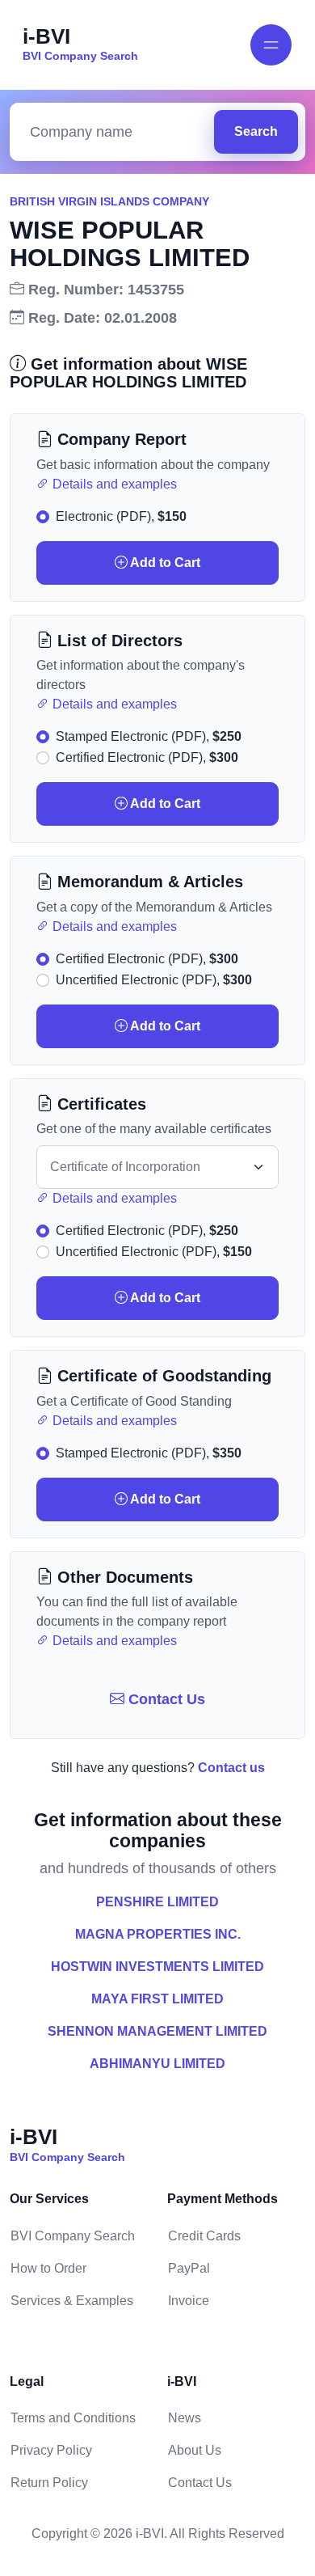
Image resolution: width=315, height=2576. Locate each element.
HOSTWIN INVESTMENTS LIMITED (157, 1967)
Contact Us (165, 1699)
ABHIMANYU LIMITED (157, 2064)
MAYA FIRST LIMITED (157, 1999)
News (185, 2418)
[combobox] (116, 132)
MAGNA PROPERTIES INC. (158, 1934)
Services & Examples (72, 2301)
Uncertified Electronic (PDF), (154, 980)
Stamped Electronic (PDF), (149, 736)
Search (256, 131)
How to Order (48, 2268)
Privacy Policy (51, 2450)
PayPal (189, 2268)
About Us (195, 2450)
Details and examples (113, 484)
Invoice (189, 2301)
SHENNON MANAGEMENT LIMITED (157, 2031)
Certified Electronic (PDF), (147, 757)
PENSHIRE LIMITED (157, 1902)
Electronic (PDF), (121, 516)
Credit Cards (204, 2236)
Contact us (231, 1768)
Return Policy (49, 2483)
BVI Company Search (73, 2236)
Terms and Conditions (73, 2418)
